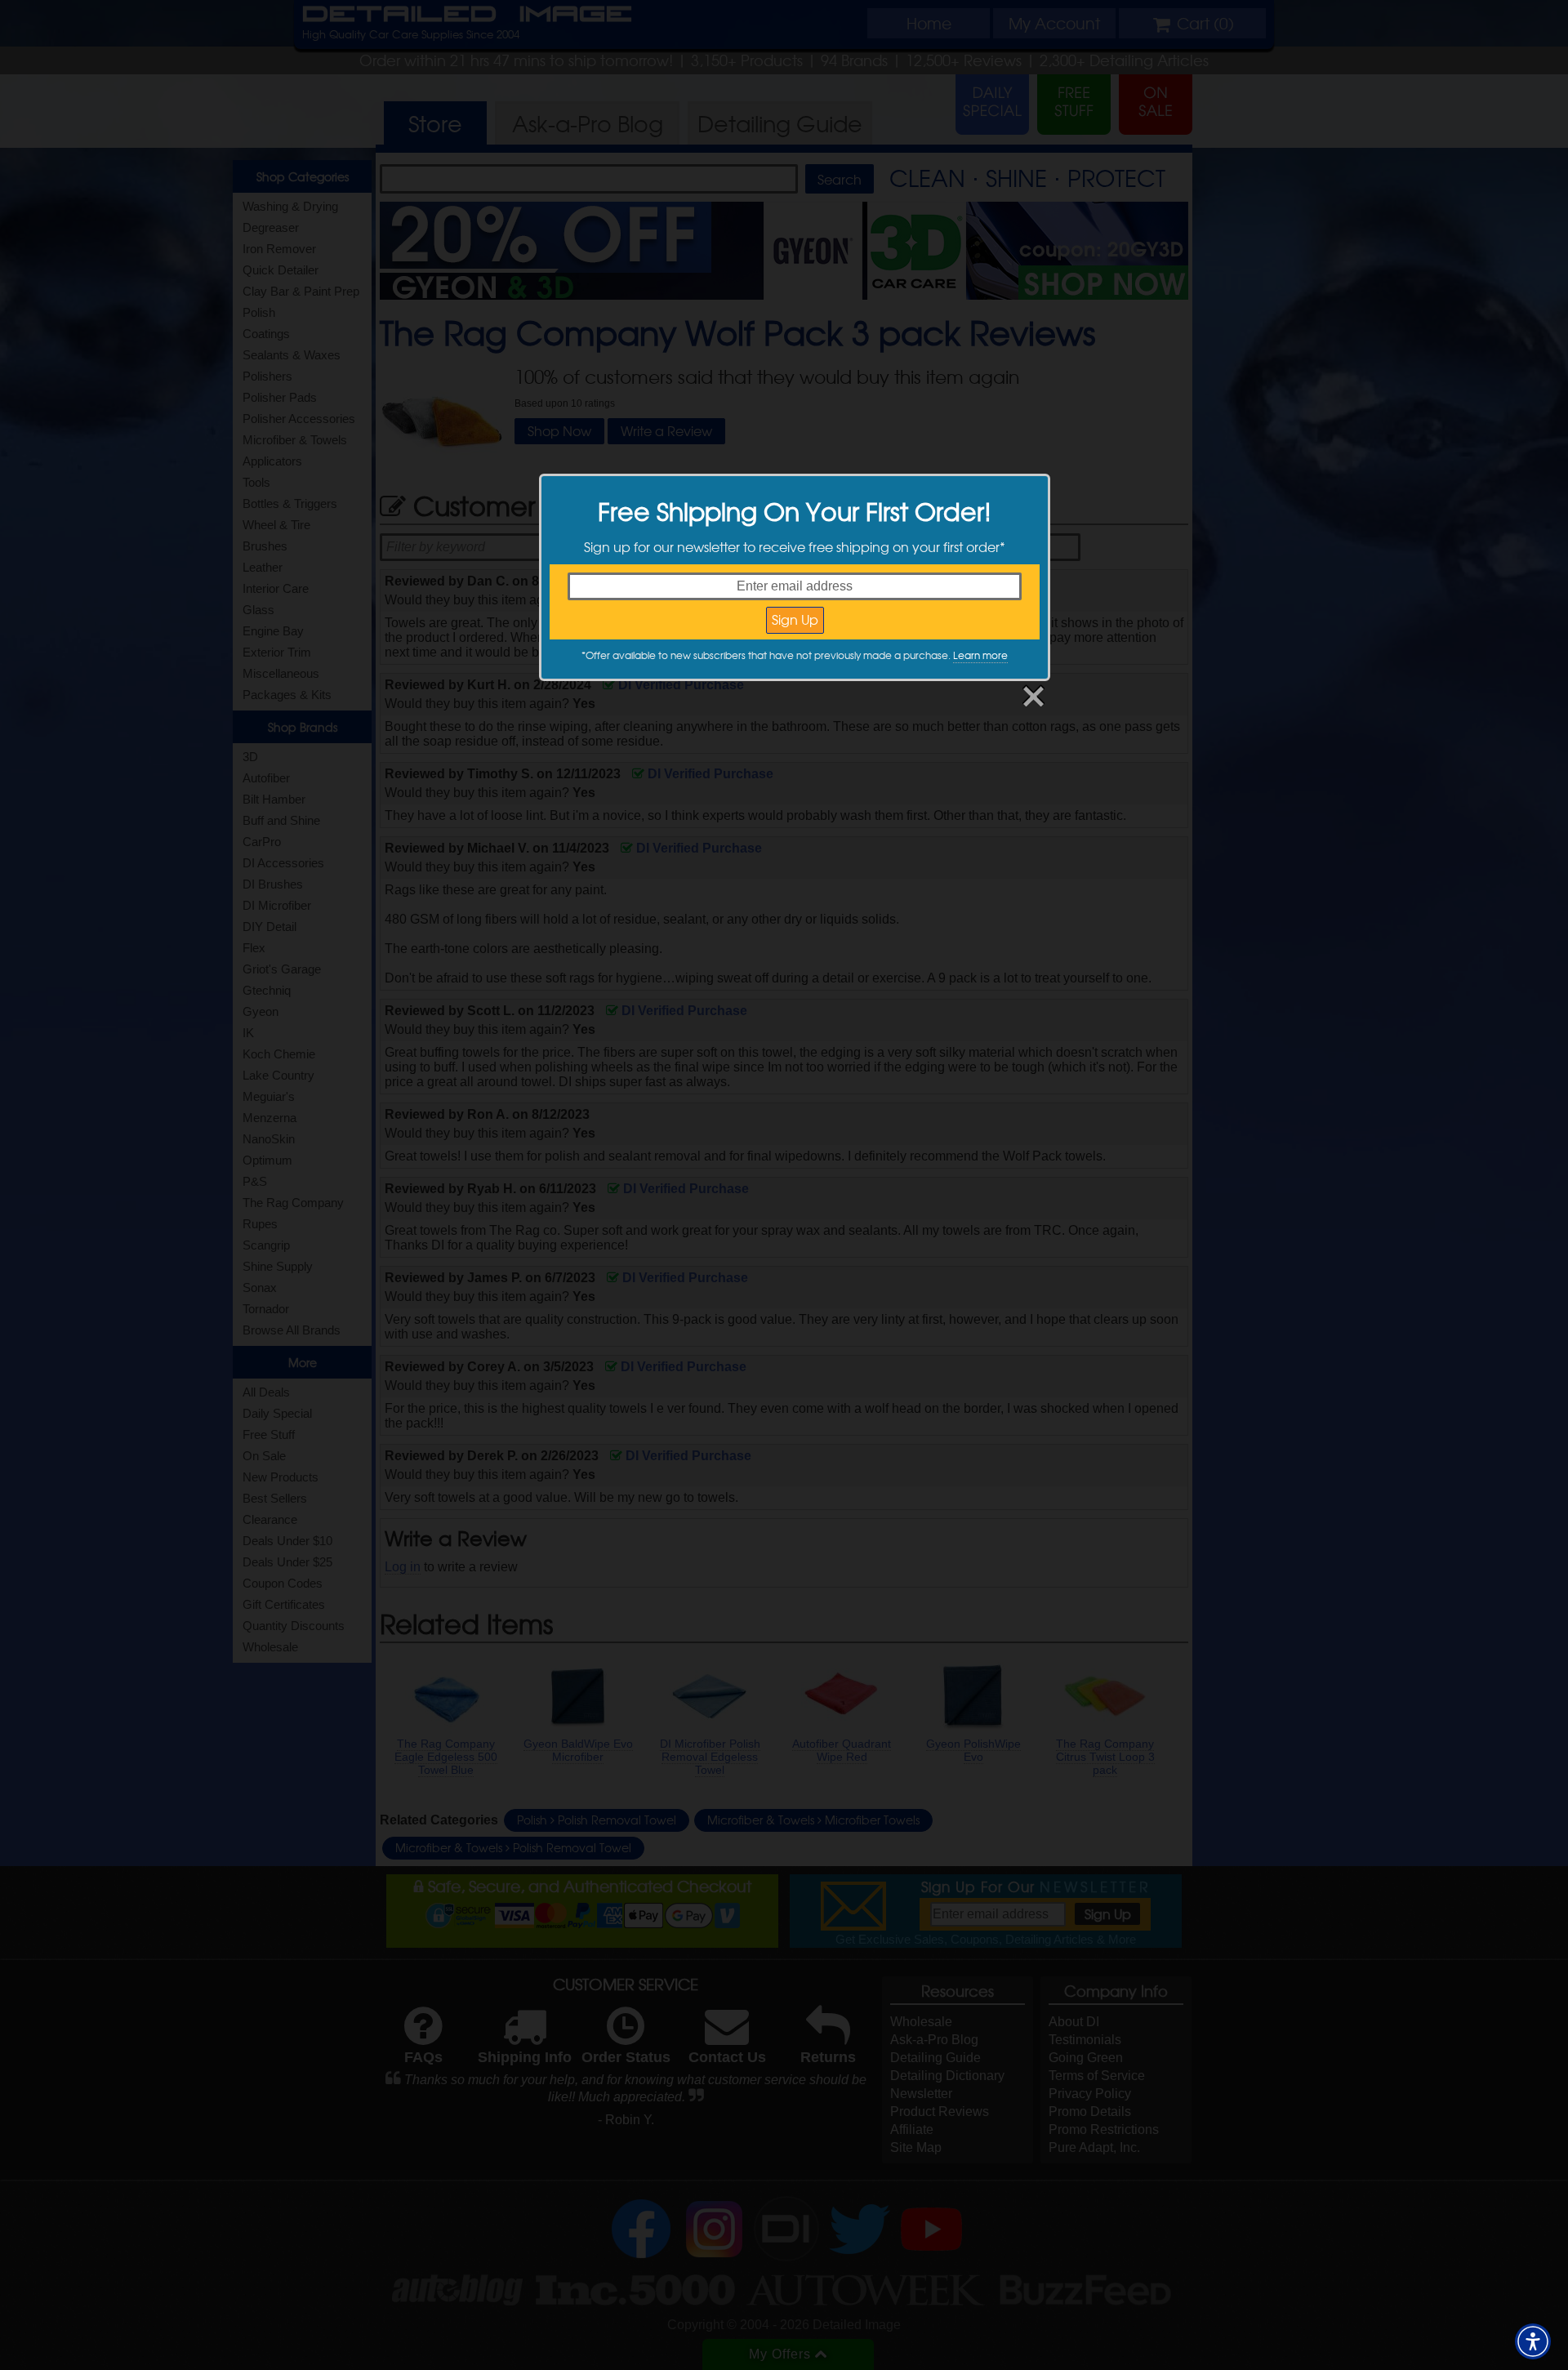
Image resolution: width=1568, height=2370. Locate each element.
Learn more (980, 655)
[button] (1533, 2341)
